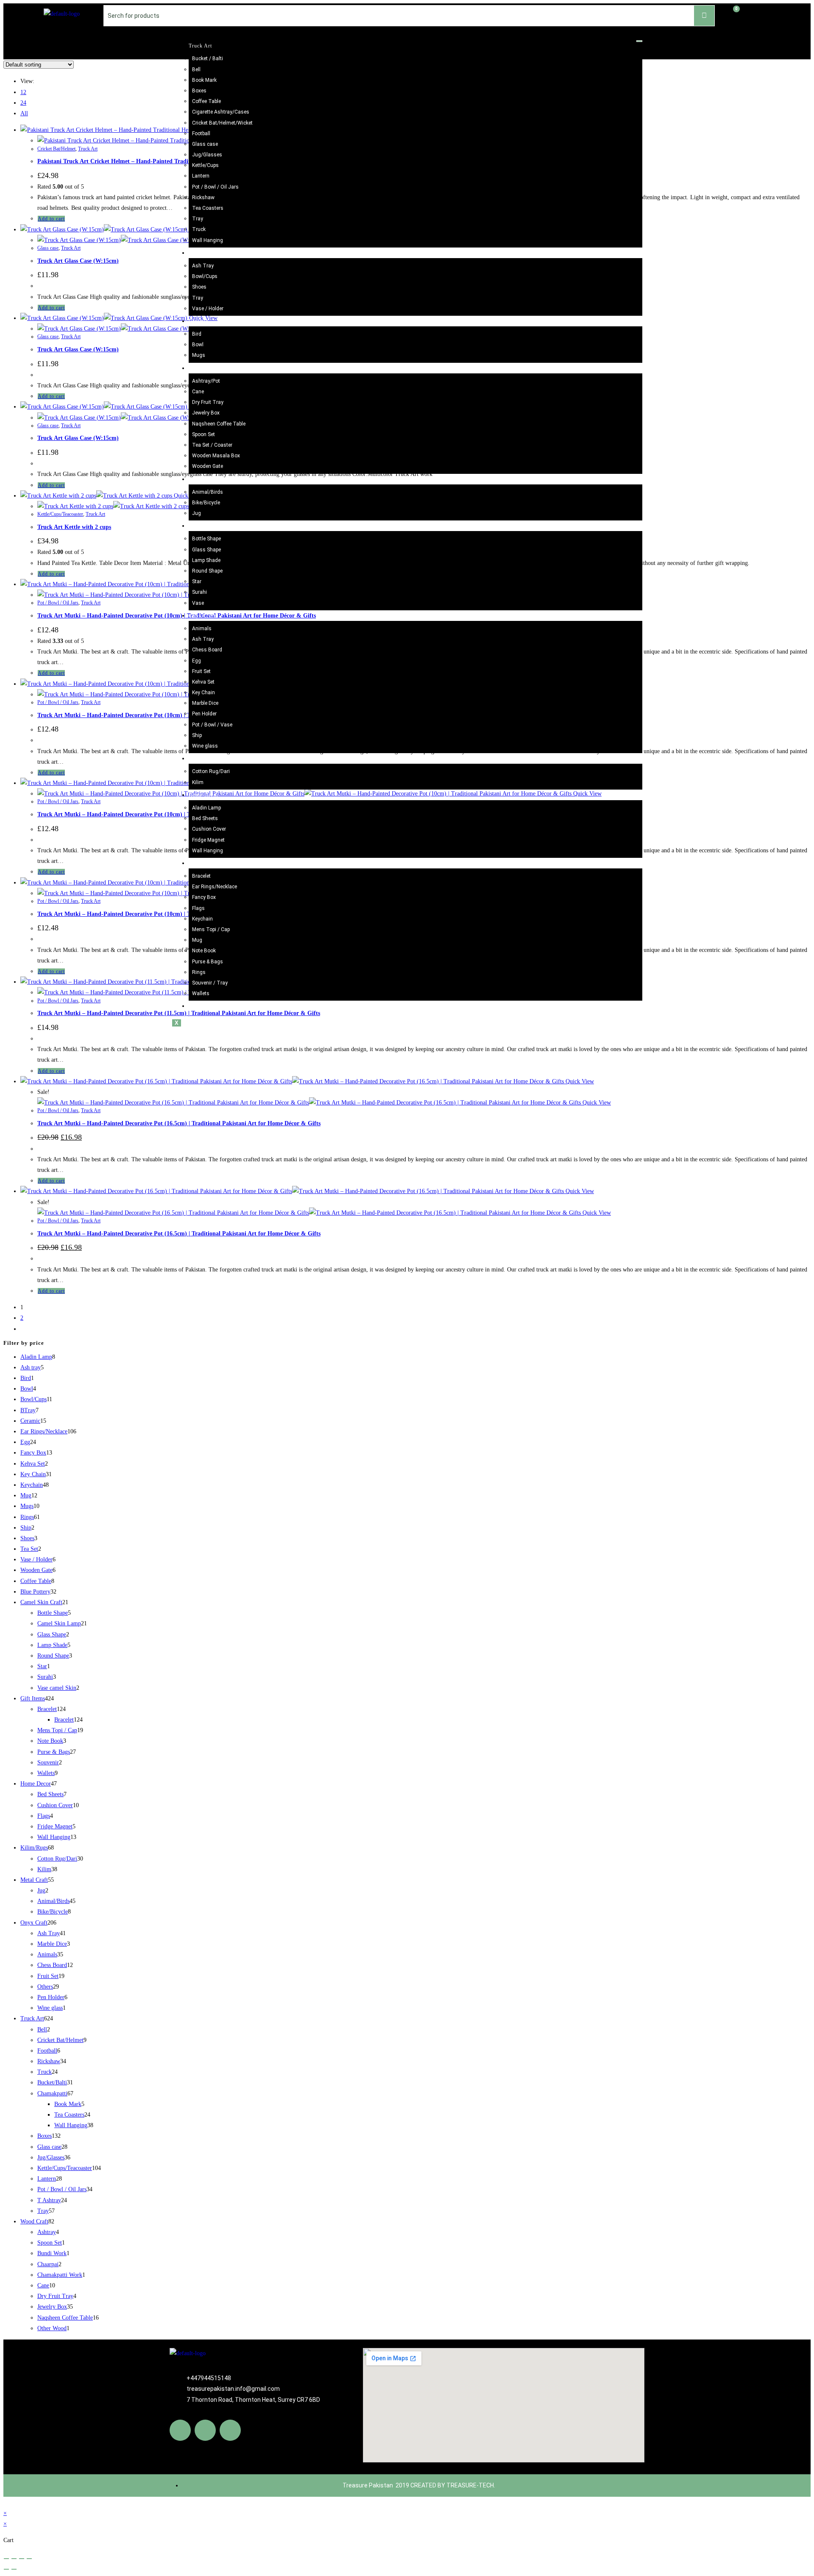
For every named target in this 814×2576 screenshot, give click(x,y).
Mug (197, 940)
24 (23, 103)
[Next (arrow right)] (14, 2569)
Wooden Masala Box (216, 456)
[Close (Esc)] (29, 2559)
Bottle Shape (206, 539)
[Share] (22, 2559)
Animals (202, 629)
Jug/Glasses (207, 155)
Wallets (201, 993)
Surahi (199, 592)
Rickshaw (203, 198)
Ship (197, 735)
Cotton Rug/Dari (211, 771)
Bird (197, 334)
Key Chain (203, 693)
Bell (196, 70)
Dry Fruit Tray (208, 402)
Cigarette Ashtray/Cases (221, 112)
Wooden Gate (208, 466)
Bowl (198, 345)
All (24, 113)
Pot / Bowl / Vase (212, 725)
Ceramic (198, 321)
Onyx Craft (202, 616)
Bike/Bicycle (206, 503)
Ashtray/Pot (206, 381)
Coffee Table (206, 101)
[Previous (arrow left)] (6, 2569)
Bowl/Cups (205, 276)
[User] (761, 14)
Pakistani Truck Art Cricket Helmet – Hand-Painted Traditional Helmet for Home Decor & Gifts (162, 161)
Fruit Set (201, 671)
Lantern (201, 176)
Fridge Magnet (208, 840)
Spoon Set (203, 434)
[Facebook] (180, 2430)
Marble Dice (205, 703)
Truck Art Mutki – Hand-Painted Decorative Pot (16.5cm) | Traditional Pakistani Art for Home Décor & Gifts (179, 1123)
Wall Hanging (208, 240)
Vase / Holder (208, 309)
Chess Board (207, 650)
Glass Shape (206, 550)
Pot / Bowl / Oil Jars (215, 187)
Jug (197, 513)
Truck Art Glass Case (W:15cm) (78, 261)
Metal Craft (202, 479)
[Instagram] (205, 2430)
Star (197, 581)
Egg (197, 661)
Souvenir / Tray (210, 983)
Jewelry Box (206, 413)
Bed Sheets (205, 818)
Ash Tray (203, 266)
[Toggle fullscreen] (14, 2559)
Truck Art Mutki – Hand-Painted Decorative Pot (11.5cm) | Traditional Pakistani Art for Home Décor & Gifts (179, 1013)
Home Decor (204, 795)
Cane (198, 392)
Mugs (199, 355)
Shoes (199, 287)
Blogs (196, 1006)
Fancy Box (204, 897)
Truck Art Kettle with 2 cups (74, 527)
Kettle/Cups (205, 165)
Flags (198, 908)
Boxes (199, 91)
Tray (198, 219)
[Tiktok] (230, 2430)
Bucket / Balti (208, 58)
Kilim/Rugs (202, 759)
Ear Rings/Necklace (215, 887)
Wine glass (205, 746)
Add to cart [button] (51, 219)
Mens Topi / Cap (211, 929)
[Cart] (732, 14)
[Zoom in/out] (6, 2559)
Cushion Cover (209, 829)
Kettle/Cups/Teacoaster (60, 514)
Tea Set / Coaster (212, 445)
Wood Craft (202, 368)
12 (23, 92)
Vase (198, 603)
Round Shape (207, 571)
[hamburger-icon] (639, 41)
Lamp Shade (206, 560)
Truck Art (200, 46)
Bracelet (201, 876)
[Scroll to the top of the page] (6, 2502)
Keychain (202, 919)
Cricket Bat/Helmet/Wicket (222, 123)
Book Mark (204, 80)
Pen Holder (204, 714)
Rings (199, 972)
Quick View (579, 1081)
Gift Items (201, 863)
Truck (199, 229)
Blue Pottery (204, 253)
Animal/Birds (208, 492)
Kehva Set (203, 682)
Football (201, 134)
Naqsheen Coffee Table (219, 424)
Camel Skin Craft (209, 526)
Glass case (205, 144)
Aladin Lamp (206, 808)
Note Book (204, 951)
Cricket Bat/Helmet (56, 149)
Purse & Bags (208, 962)
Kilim (198, 782)
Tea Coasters (208, 208)
